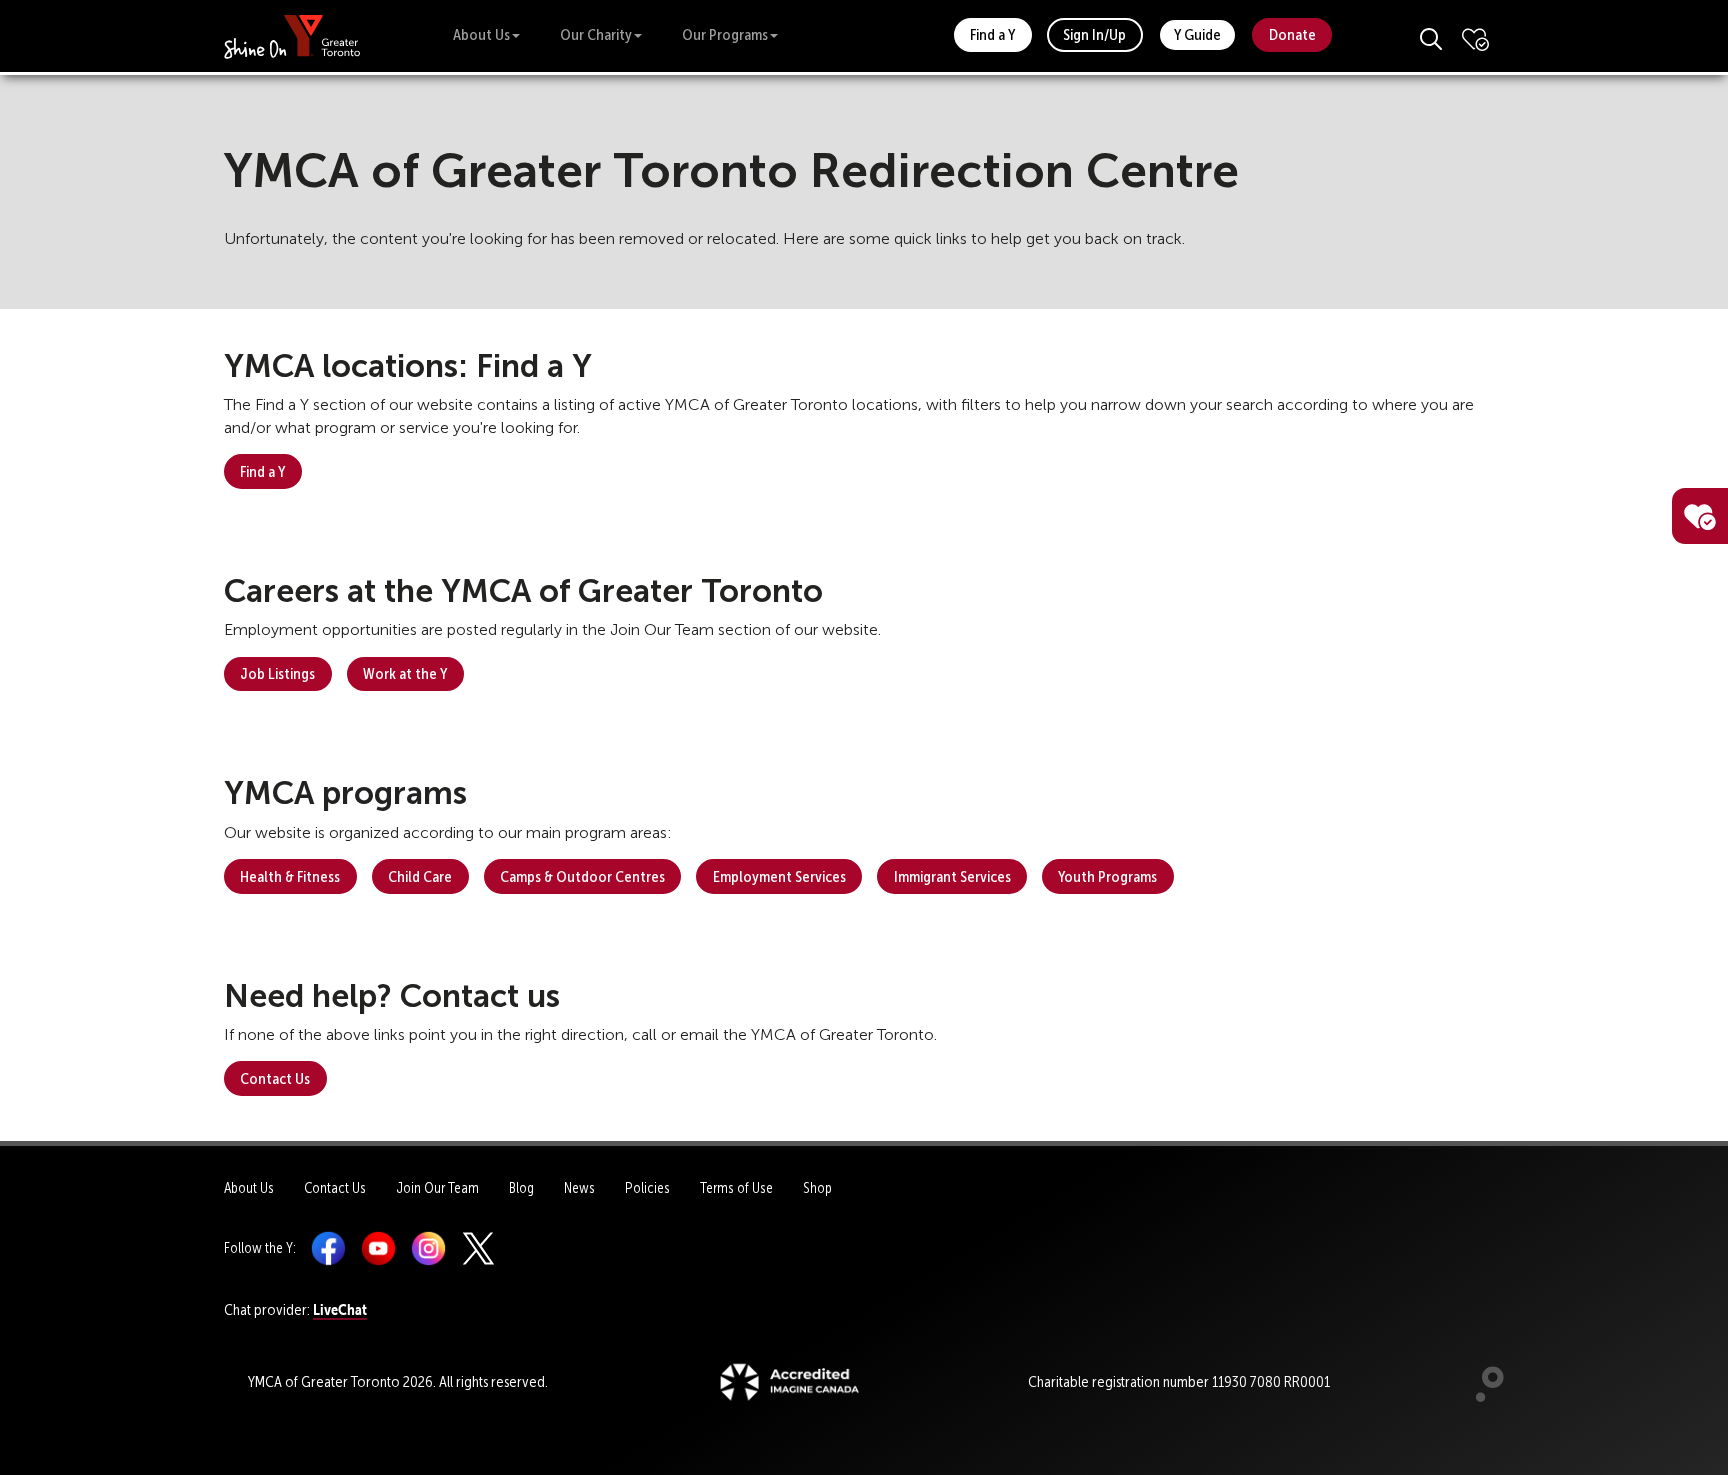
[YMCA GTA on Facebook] (328, 1248)
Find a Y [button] (262, 471)
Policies (647, 1188)
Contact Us (335, 1188)
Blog (521, 1188)
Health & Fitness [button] (290, 876)
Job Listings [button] (277, 673)
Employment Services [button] (779, 876)
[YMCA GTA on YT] (378, 1248)
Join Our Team (437, 1188)
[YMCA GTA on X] (478, 1248)
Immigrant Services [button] (952, 876)
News (579, 1188)
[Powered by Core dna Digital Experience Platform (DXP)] (1481, 1397)
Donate (1292, 34)
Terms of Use (736, 1188)
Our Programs (725, 34)
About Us (481, 34)
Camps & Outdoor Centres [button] (582, 876)
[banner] (292, 35)
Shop (817, 1188)
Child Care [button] (420, 876)
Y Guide (1197, 34)
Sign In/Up (1094, 34)
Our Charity (596, 34)
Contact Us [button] (275, 1078)
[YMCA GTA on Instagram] (428, 1248)
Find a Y (992, 34)
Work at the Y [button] (405, 673)
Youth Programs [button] (1107, 876)
